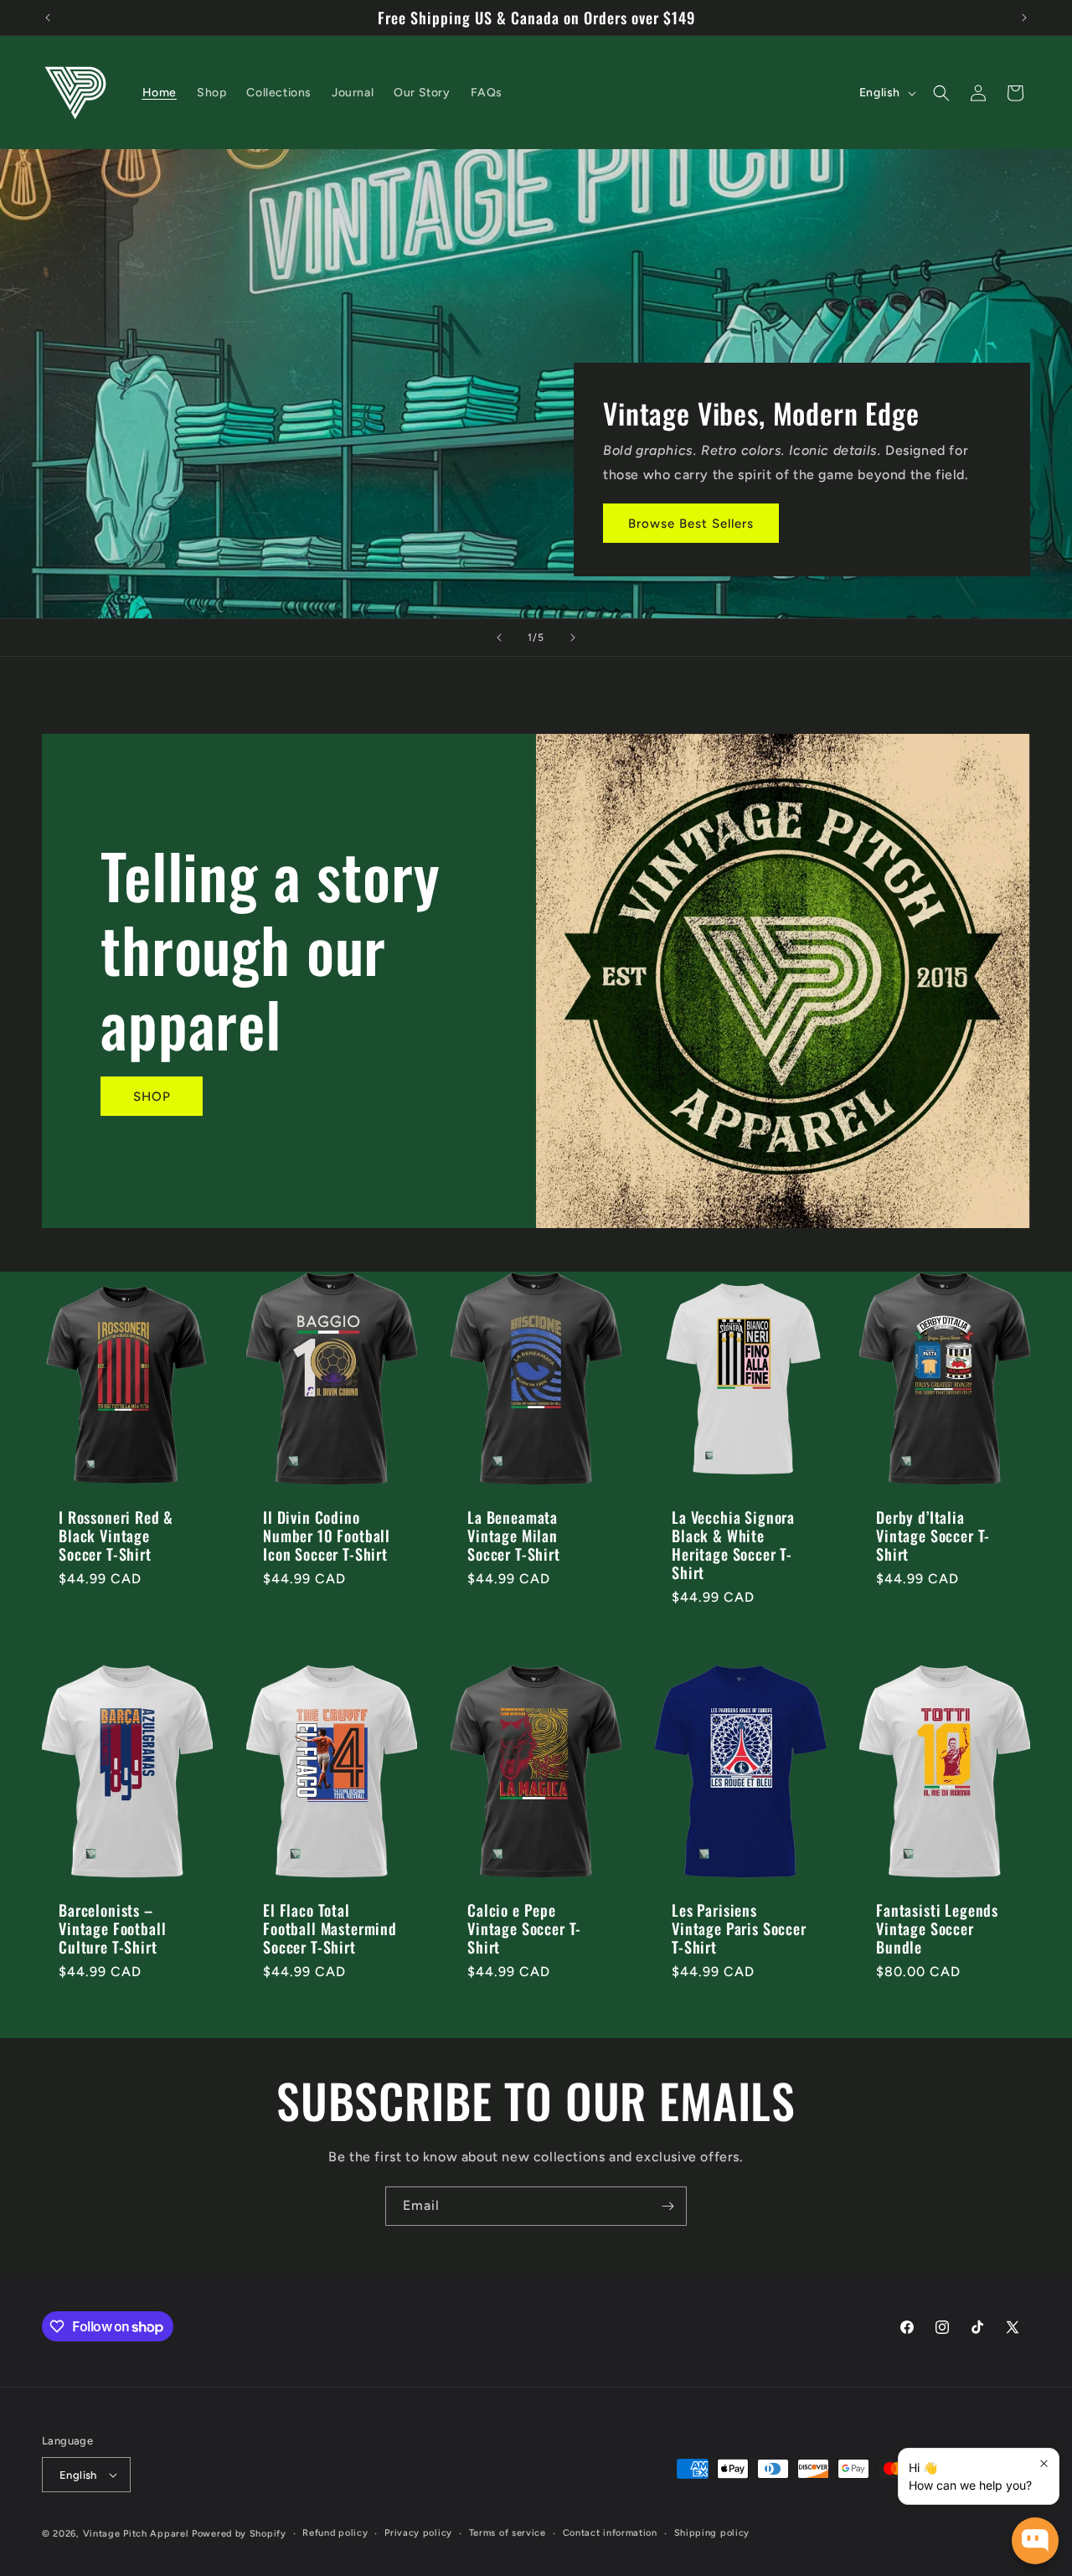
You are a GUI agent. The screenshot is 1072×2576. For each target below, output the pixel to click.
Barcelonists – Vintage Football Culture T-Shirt (112, 1928)
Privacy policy (418, 2533)
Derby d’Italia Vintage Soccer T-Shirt (933, 1536)
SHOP (152, 1097)
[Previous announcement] (48, 18)
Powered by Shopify (239, 2534)
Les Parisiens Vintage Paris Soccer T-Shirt (739, 1928)
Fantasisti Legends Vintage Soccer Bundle (937, 1928)
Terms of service (508, 2533)
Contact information (610, 2533)
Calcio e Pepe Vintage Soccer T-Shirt (524, 1928)
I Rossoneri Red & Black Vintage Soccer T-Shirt (116, 1536)
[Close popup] (1044, 2463)
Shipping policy (712, 2533)
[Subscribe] (667, 2206)
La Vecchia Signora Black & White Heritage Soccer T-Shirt (733, 1545)
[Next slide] (573, 638)
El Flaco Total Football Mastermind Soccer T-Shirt (330, 1928)
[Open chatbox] (1035, 2541)
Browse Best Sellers (691, 524)
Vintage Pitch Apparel (136, 2534)
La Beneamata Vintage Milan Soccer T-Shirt (514, 1536)
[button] (941, 93)
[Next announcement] (1024, 18)
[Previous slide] (499, 638)
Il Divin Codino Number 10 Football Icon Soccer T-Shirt (327, 1536)
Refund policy (335, 2533)
